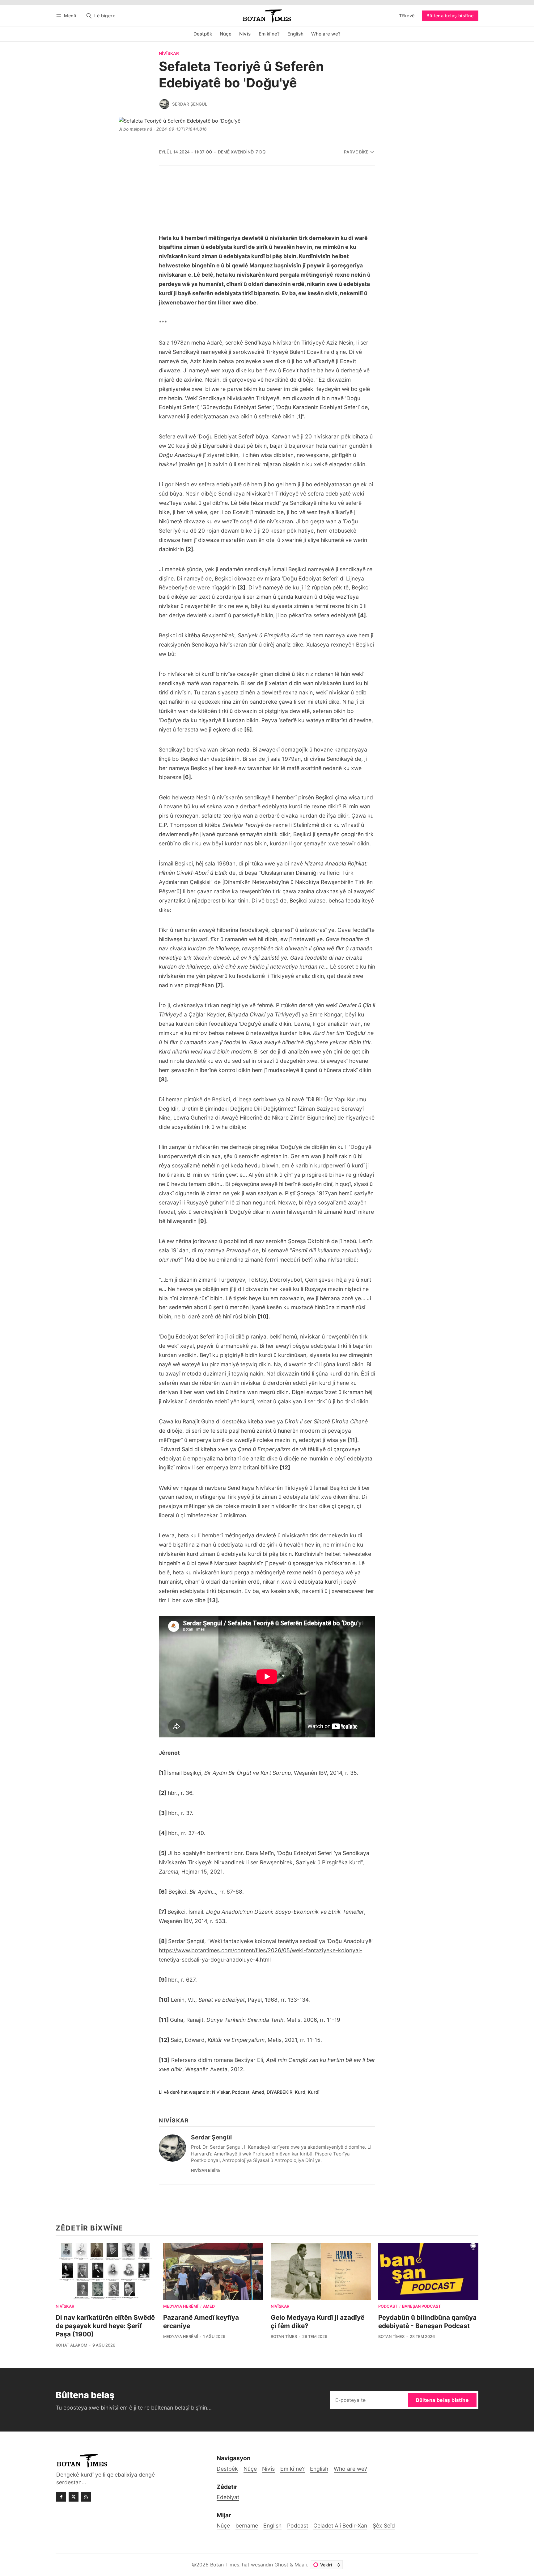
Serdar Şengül (190, 104)
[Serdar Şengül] (164, 104)
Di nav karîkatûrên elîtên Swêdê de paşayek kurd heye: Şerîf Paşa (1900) (105, 2326)
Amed (258, 2092)
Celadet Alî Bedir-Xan (340, 2526)
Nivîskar (169, 54)
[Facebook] (61, 2497)
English (272, 2526)
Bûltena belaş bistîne (450, 16)
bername (247, 2526)
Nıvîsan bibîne (206, 2170)
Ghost (281, 2565)
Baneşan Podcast (421, 2307)
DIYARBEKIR (280, 2092)
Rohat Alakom (71, 2345)
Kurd (300, 2092)
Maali (301, 2565)
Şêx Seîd (384, 2526)
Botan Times (284, 2337)
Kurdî (314, 2092)
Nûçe (223, 2526)
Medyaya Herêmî (181, 2307)
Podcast (241, 2092)
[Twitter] (74, 2497)
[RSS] (86, 2497)
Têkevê (407, 16)
